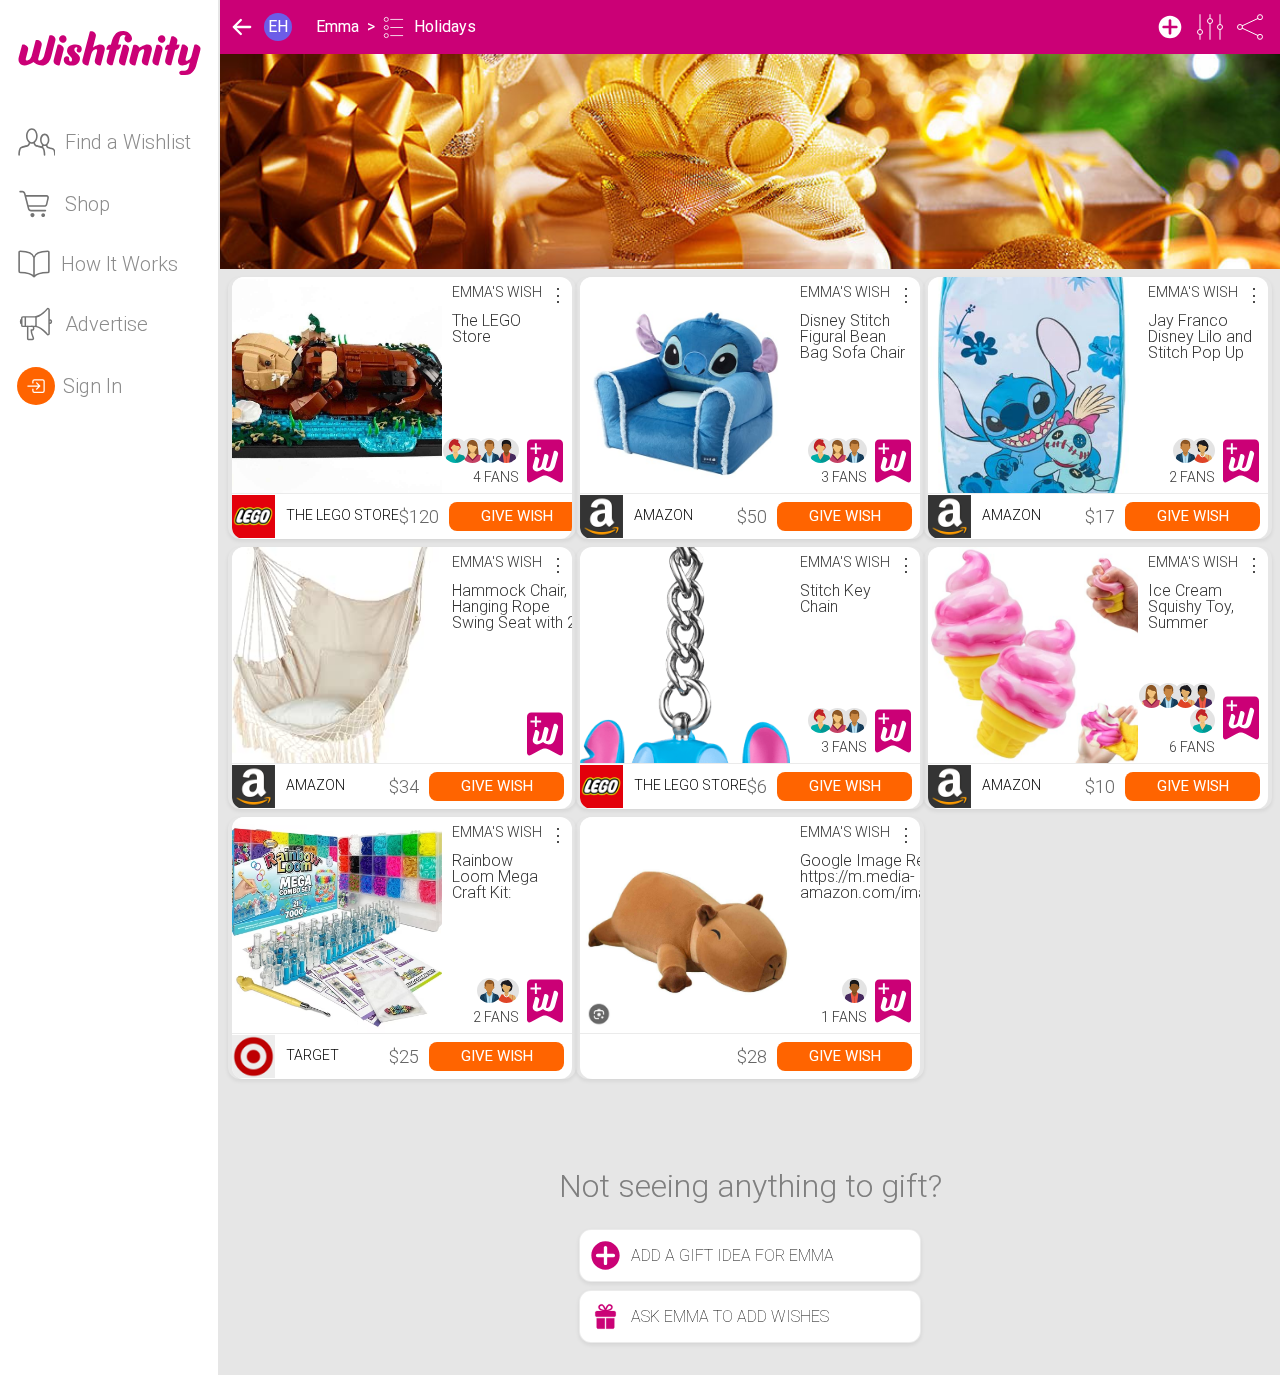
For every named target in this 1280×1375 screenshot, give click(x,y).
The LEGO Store (486, 328)
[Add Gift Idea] (1170, 27)
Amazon (662, 515)
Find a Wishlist (128, 142)
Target (311, 1055)
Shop (87, 204)
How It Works (119, 264)
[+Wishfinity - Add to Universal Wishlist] (545, 461)
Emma (337, 26)
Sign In (92, 386)
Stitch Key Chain (835, 598)
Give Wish (517, 516)
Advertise (106, 324)
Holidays (445, 26)
